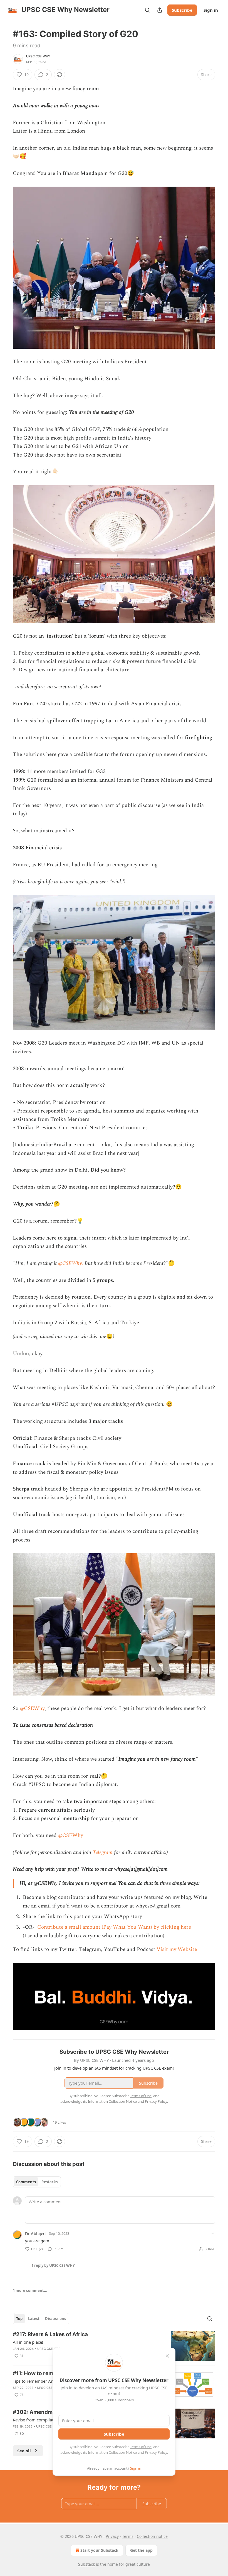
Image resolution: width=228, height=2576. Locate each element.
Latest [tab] (34, 2319)
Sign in (211, 10)
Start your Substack (99, 2550)
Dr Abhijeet (36, 2233)
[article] (114, 2346)
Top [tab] (19, 2319)
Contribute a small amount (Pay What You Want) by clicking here (113, 1927)
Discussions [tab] (55, 2319)
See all (24, 2451)
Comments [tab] (26, 2182)
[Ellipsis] (212, 2233)
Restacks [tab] (49, 2182)
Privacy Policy (156, 2452)
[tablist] (37, 2182)
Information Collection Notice (112, 2452)
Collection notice (152, 2536)
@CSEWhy (32, 1708)
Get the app (141, 2550)
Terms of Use (141, 2447)
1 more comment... (30, 2290)
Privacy (112, 2536)
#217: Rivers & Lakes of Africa (50, 2334)
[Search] (147, 10)
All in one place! (28, 2342)
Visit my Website (177, 1949)
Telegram (103, 1852)
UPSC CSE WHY (38, 56)
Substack (86, 2564)
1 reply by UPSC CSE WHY (53, 2265)
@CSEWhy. (71, 1263)
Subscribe (182, 10)
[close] (167, 2356)
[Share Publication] (160, 10)
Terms (128, 2536)
